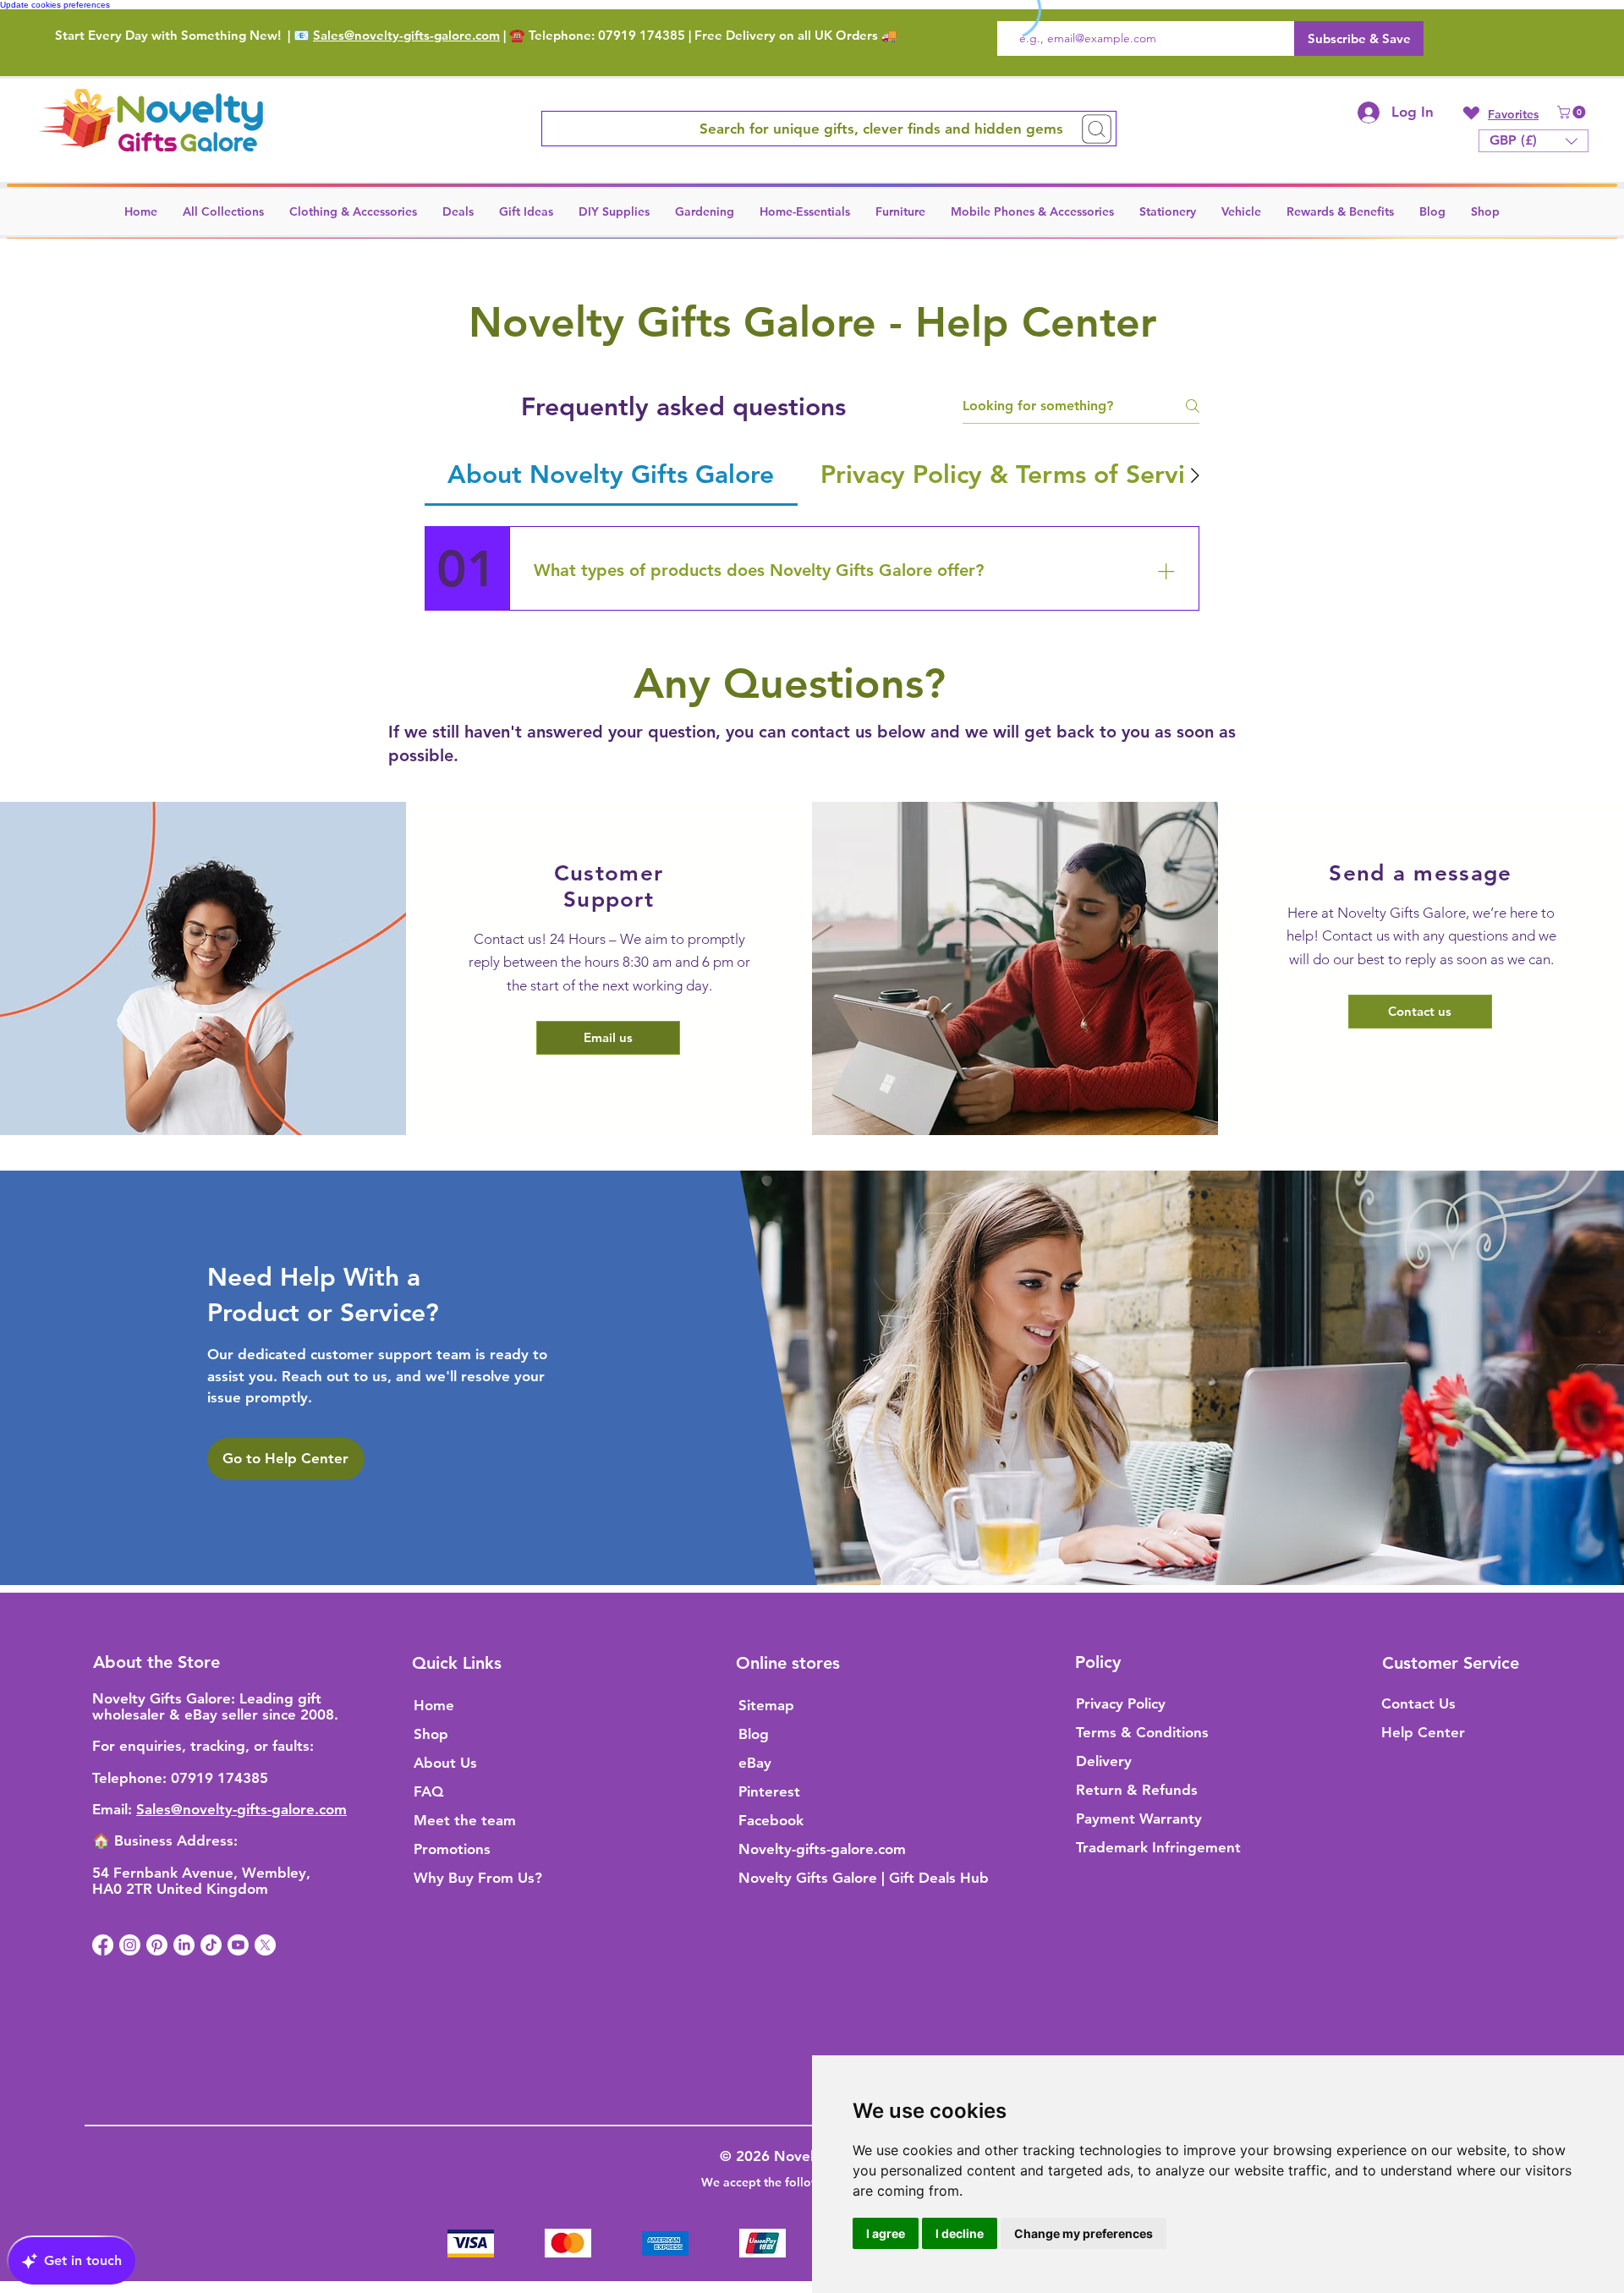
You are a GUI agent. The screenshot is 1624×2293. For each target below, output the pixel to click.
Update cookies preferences (55, 5)
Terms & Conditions (1142, 1732)
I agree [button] (886, 2233)
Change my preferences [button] (1084, 2233)
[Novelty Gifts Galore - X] (265, 1945)
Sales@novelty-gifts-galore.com (406, 35)
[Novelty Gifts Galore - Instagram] (130, 1945)
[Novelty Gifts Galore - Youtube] (238, 1945)
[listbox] (1533, 141)
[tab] (611, 475)
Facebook (771, 1820)
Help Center (1423, 1732)
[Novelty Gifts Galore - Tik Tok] (211, 1945)
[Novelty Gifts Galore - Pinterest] (157, 1945)
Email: (114, 1809)
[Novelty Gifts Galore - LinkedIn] (184, 1945)
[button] (1573, 112)
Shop (431, 1734)
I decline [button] (960, 2233)
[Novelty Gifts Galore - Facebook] (103, 1945)
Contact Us (1418, 1703)
